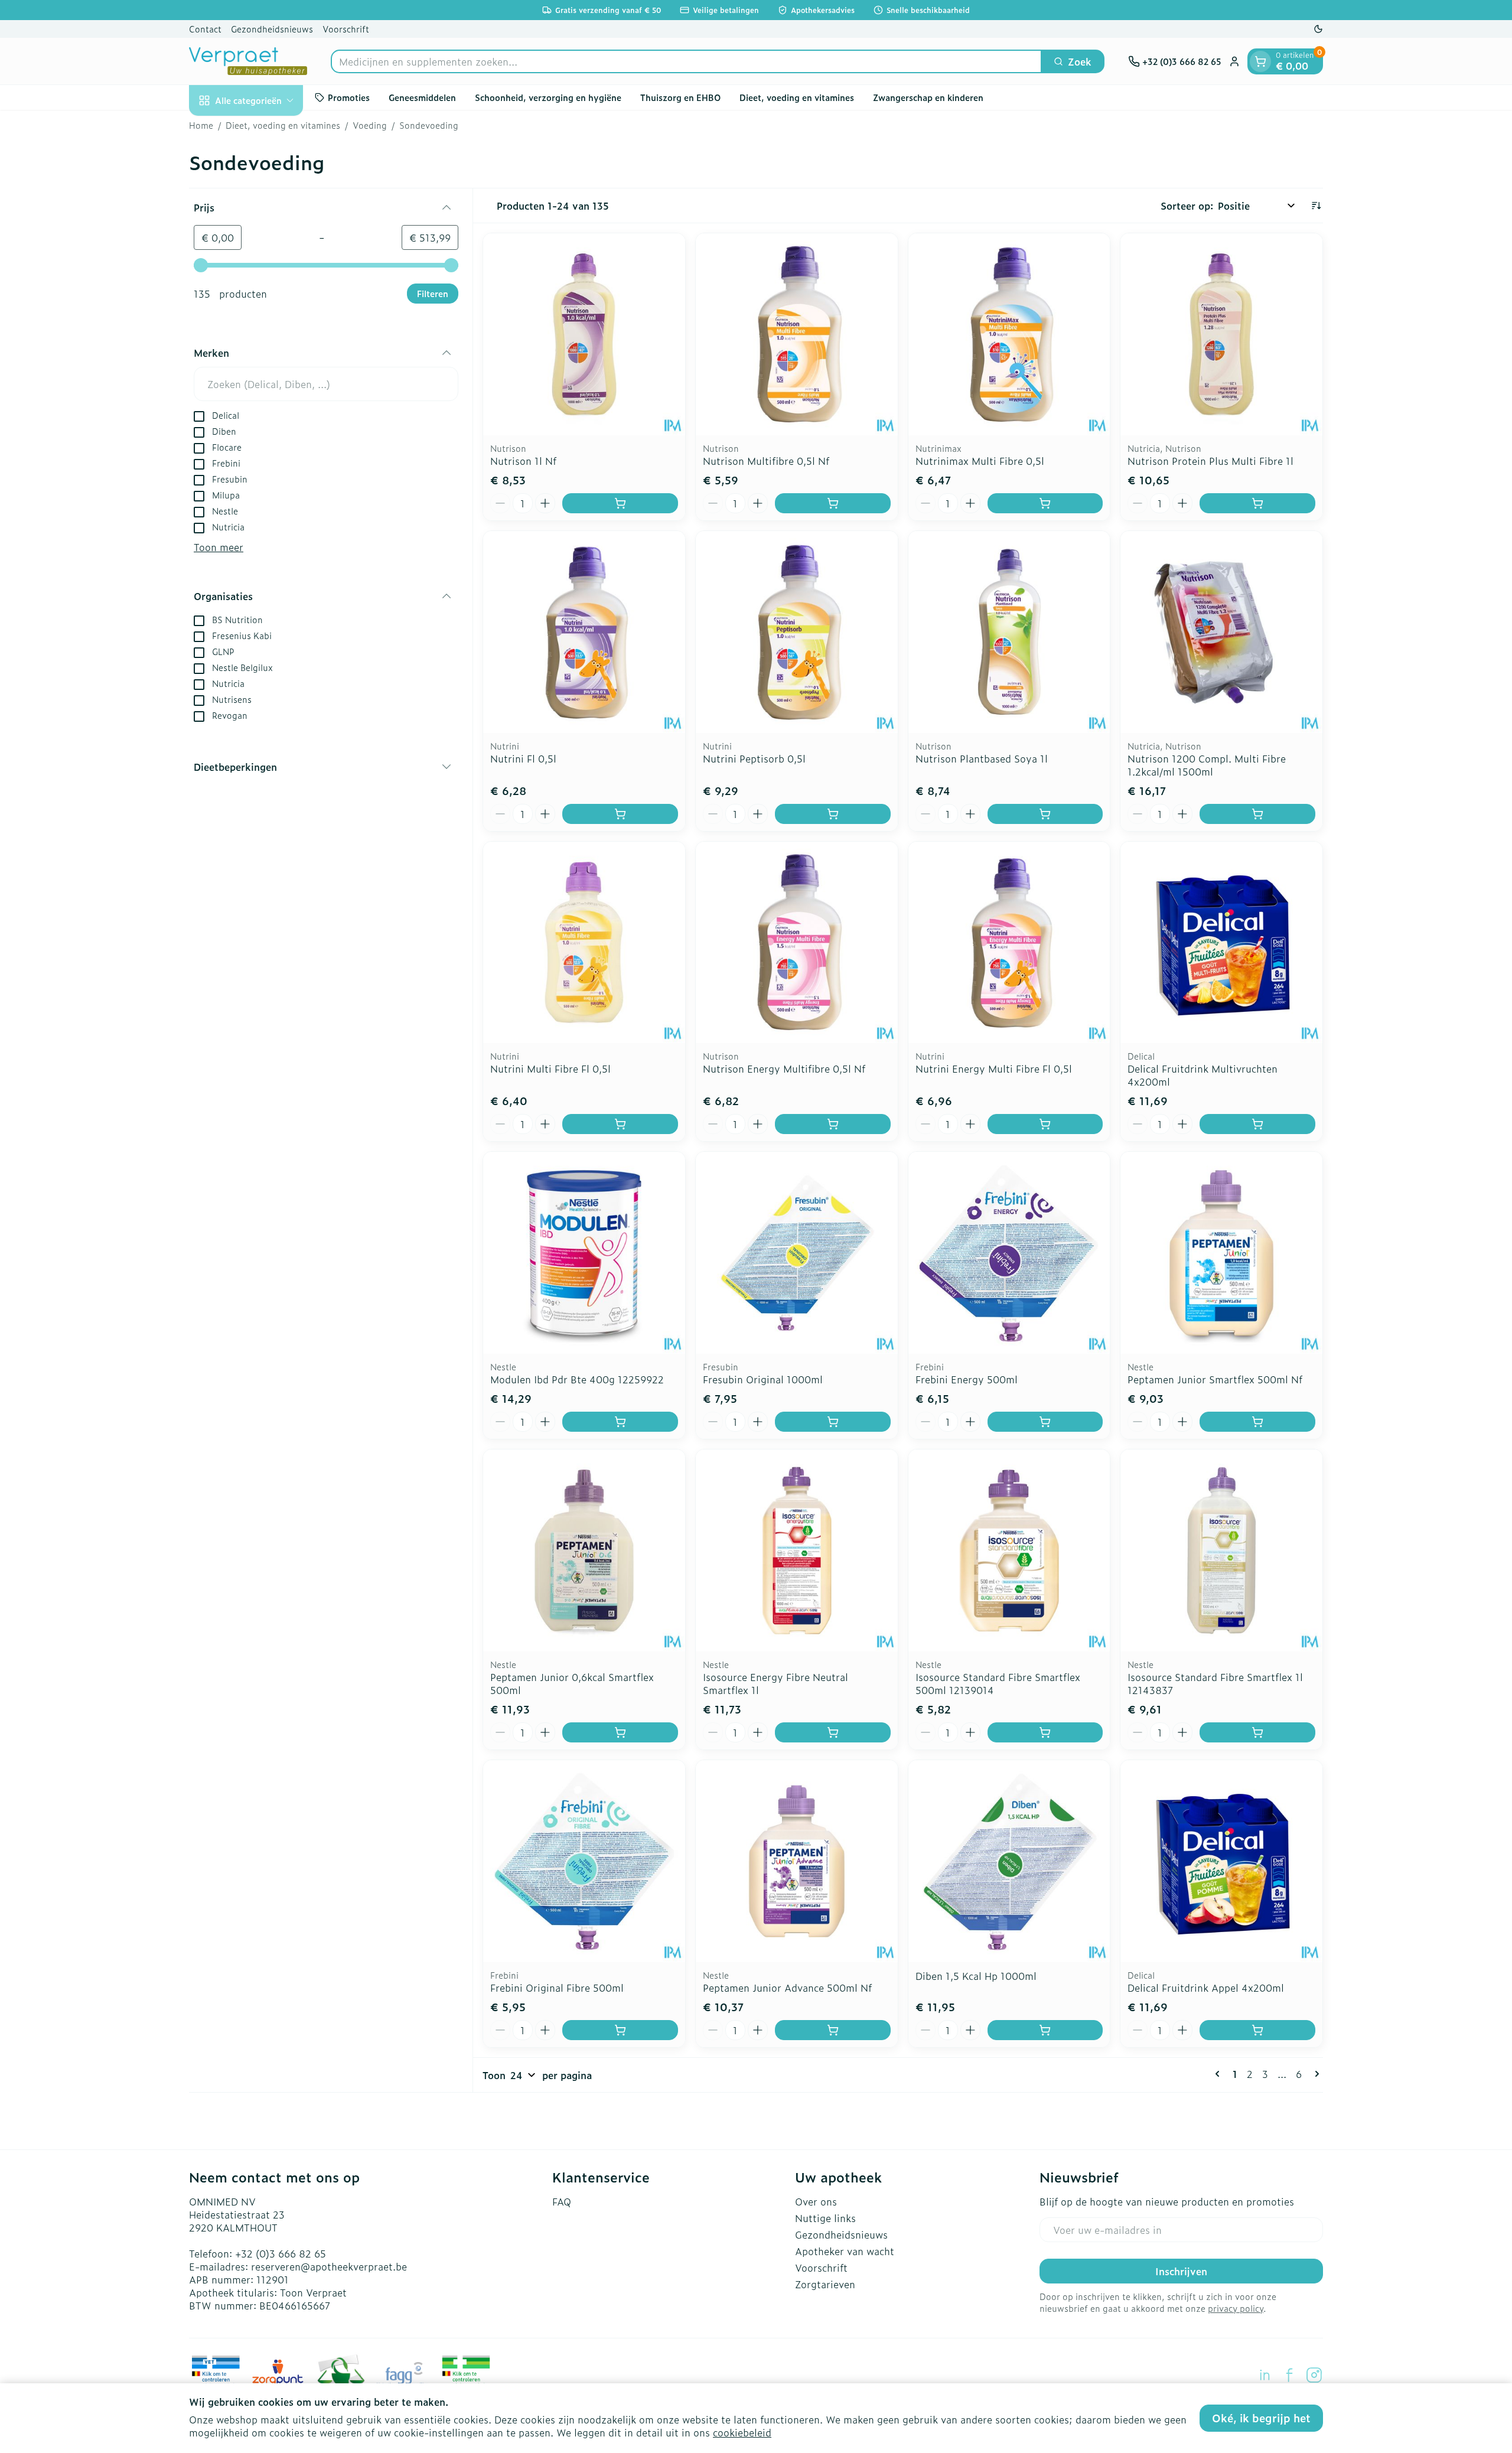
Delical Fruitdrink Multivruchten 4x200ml (1203, 1075)
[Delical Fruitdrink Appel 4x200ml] (1221, 1861)
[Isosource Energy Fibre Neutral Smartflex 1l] (797, 1550)
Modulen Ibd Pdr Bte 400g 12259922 (577, 1379)
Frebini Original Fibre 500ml (557, 1988)
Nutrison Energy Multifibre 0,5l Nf (784, 1068)
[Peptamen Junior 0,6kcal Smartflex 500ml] (584, 1550)
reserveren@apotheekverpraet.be (329, 2266)
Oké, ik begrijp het (1261, 2418)
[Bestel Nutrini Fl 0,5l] (620, 814)
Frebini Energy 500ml (967, 1379)
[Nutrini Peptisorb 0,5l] (797, 632)
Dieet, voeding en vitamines (797, 97)
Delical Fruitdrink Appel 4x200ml (1206, 1988)
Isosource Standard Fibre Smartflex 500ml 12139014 (998, 1683)
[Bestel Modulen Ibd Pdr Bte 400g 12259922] (620, 1422)
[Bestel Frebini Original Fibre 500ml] (620, 2030)
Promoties (349, 97)
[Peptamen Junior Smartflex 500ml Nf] (1221, 1253)
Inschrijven (1181, 2271)
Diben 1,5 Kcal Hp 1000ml (976, 1976)
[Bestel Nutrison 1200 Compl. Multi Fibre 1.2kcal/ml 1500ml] (1257, 814)
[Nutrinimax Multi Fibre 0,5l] (1009, 334)
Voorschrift (346, 29)
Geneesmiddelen (422, 97)
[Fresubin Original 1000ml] (797, 1253)
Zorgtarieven (825, 2284)
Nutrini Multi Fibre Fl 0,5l (550, 1068)
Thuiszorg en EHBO (680, 97)
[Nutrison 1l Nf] (584, 334)
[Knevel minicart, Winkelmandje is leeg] (1260, 61)
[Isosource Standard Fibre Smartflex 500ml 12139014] (1009, 1550)
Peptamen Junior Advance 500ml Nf (787, 1988)
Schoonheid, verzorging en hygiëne (548, 97)
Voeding (370, 125)
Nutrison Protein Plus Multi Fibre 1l (1210, 461)
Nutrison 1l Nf (523, 461)
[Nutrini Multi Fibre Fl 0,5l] (584, 943)
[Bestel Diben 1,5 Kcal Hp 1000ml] (1045, 2030)
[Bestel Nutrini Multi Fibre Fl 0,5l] (620, 1124)
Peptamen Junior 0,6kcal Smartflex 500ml (572, 1683)
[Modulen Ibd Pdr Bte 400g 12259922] (584, 1253)
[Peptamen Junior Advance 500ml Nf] (797, 1861)
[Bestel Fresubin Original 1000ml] (833, 1422)
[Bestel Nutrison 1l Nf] (620, 503)
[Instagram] (1314, 2375)
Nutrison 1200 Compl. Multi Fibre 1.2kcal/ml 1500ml (1207, 765)
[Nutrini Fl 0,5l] (584, 632)
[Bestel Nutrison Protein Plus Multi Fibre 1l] (1257, 503)
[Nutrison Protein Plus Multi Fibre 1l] (1221, 334)
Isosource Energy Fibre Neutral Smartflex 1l (775, 1683)
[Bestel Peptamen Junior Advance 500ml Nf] (833, 2030)
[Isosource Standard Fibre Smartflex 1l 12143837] (1221, 1550)
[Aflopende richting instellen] (1316, 206)
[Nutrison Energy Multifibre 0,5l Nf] (797, 943)
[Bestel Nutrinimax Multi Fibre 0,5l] (1045, 503)
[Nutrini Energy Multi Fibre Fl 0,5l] (1009, 943)
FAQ (562, 2201)
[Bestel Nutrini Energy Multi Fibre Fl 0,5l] (1045, 1124)
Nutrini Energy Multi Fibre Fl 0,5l (994, 1068)
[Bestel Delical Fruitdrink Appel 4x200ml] (1257, 2030)
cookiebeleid (742, 2432)
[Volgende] (1315, 2074)
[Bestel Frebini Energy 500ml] (1045, 1422)
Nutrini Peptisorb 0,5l (754, 758)
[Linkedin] (1265, 2375)
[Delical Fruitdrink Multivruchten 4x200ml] (1221, 943)
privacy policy (1236, 2308)
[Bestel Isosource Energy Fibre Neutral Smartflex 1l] (833, 1732)
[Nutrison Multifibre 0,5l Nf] (797, 334)
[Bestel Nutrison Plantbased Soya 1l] (1045, 814)
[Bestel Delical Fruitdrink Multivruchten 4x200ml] (1257, 1124)
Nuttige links (825, 2218)
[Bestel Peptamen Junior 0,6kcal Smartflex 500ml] (620, 1732)
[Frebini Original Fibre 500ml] (584, 1861)
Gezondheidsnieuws (272, 29)
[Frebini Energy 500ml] (1009, 1253)
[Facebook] (1289, 2375)
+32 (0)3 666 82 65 (281, 2253)
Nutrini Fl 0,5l (523, 758)
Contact (205, 29)
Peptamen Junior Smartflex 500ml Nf (1215, 1379)
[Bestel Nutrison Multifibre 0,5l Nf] (833, 503)
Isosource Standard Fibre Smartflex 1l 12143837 (1215, 1683)
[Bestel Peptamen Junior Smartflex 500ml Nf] (1257, 1422)
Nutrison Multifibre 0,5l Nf (766, 461)
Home (201, 125)
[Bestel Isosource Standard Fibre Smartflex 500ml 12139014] (1045, 1732)
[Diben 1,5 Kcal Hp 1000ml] (1009, 1861)
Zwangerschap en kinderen (928, 97)
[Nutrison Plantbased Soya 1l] (1009, 632)
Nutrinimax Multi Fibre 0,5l (980, 461)
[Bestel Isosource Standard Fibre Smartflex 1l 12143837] (1257, 1732)
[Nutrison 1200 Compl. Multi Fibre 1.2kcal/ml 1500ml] (1221, 632)
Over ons (816, 2201)
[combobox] (686, 61)
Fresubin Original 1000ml (763, 1379)
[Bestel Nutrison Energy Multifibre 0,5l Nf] (833, 1124)
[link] (1220, 2074)
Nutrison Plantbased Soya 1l (982, 758)
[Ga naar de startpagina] (248, 61)
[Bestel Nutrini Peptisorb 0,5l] (833, 814)
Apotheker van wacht (845, 2251)
